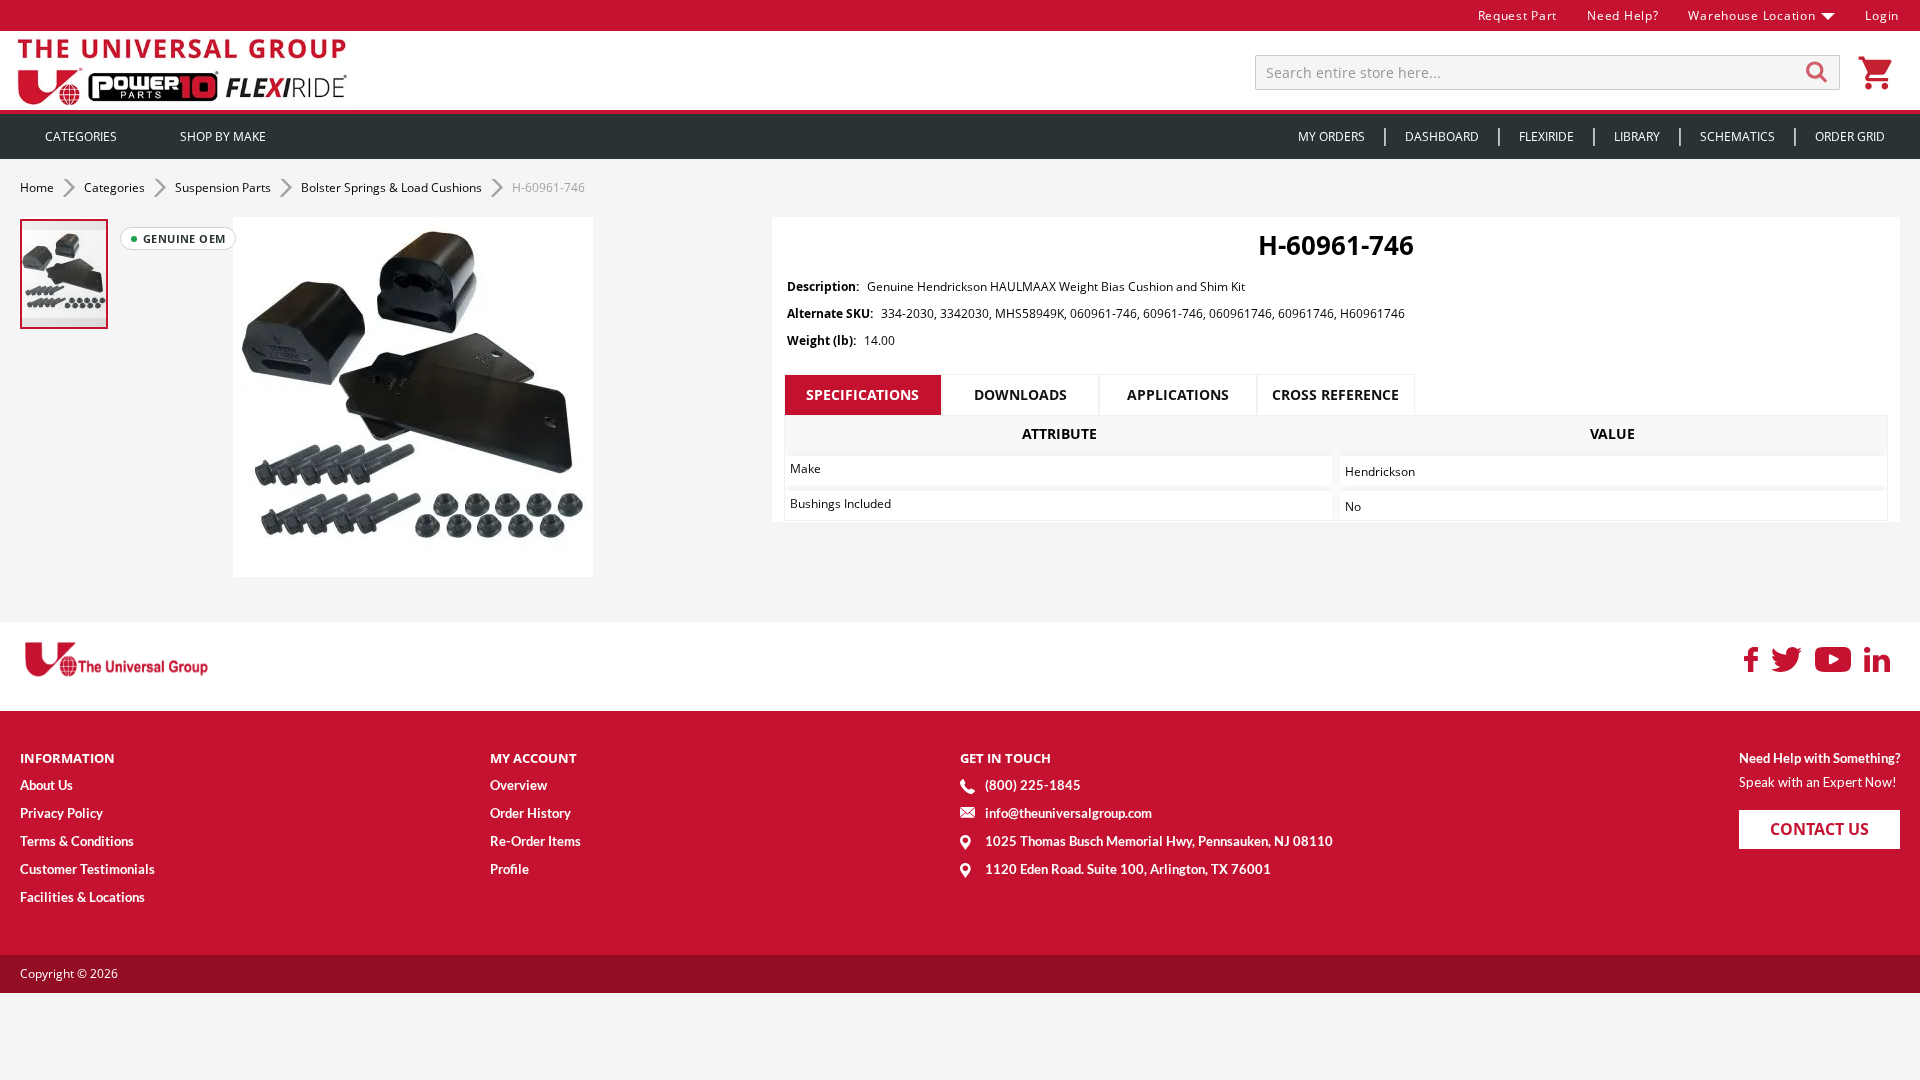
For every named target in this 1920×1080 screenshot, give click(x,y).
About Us (46, 785)
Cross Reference (1335, 394)
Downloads (1020, 394)
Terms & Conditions (77, 841)
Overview (518, 785)
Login (1882, 15)
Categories (116, 187)
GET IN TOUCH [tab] (1005, 758)
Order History (530, 813)
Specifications (862, 394)
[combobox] (1547, 72)
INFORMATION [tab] (67, 758)
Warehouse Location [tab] (1751, 15)
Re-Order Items (535, 841)
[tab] (863, 395)
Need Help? (1622, 15)
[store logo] (185, 70)
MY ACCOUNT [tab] (533, 758)
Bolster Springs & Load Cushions (393, 187)
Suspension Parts (224, 187)
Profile (509, 869)
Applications (1178, 394)
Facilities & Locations (82, 897)
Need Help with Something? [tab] (1819, 758)
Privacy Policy (61, 813)
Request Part (1518, 15)
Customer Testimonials (87, 869)
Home (38, 187)
